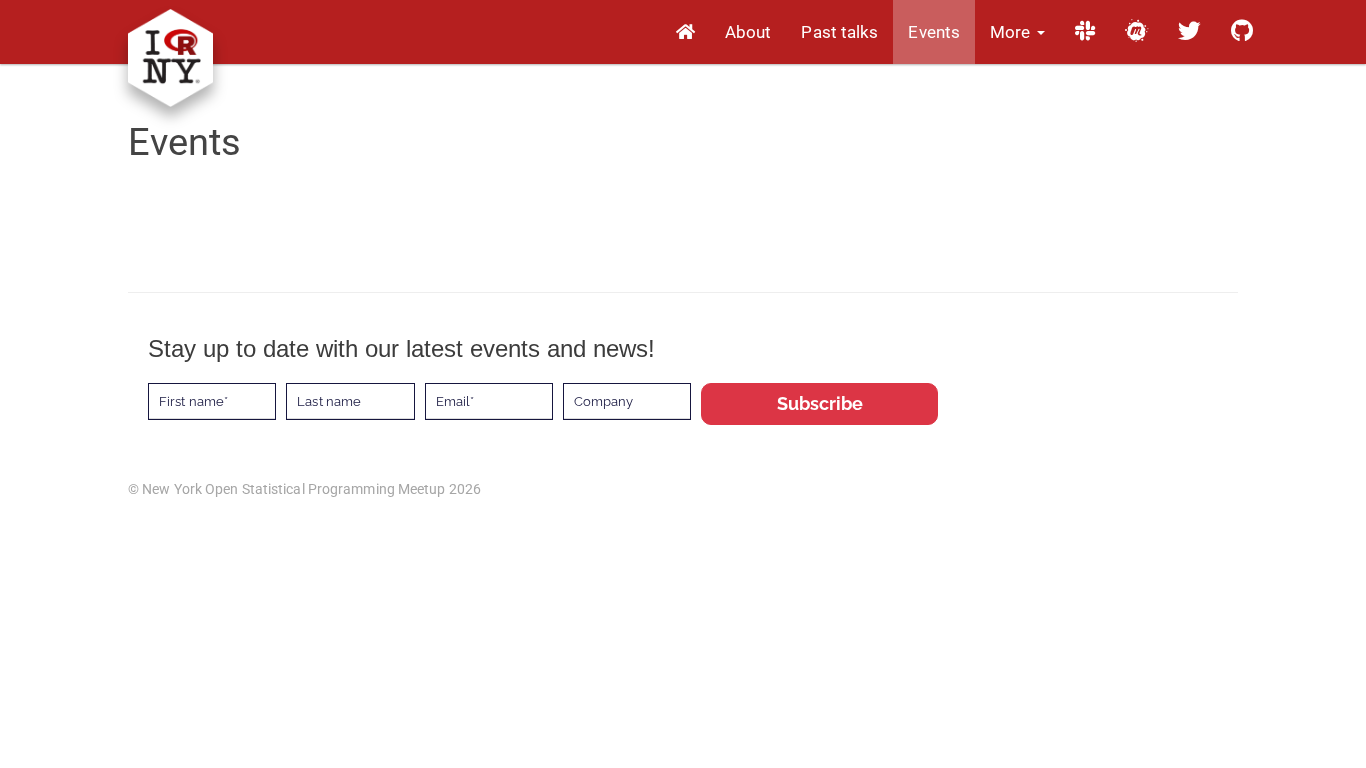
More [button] (1012, 32)
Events (934, 32)
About (748, 32)
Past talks (839, 32)
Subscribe (820, 403)
